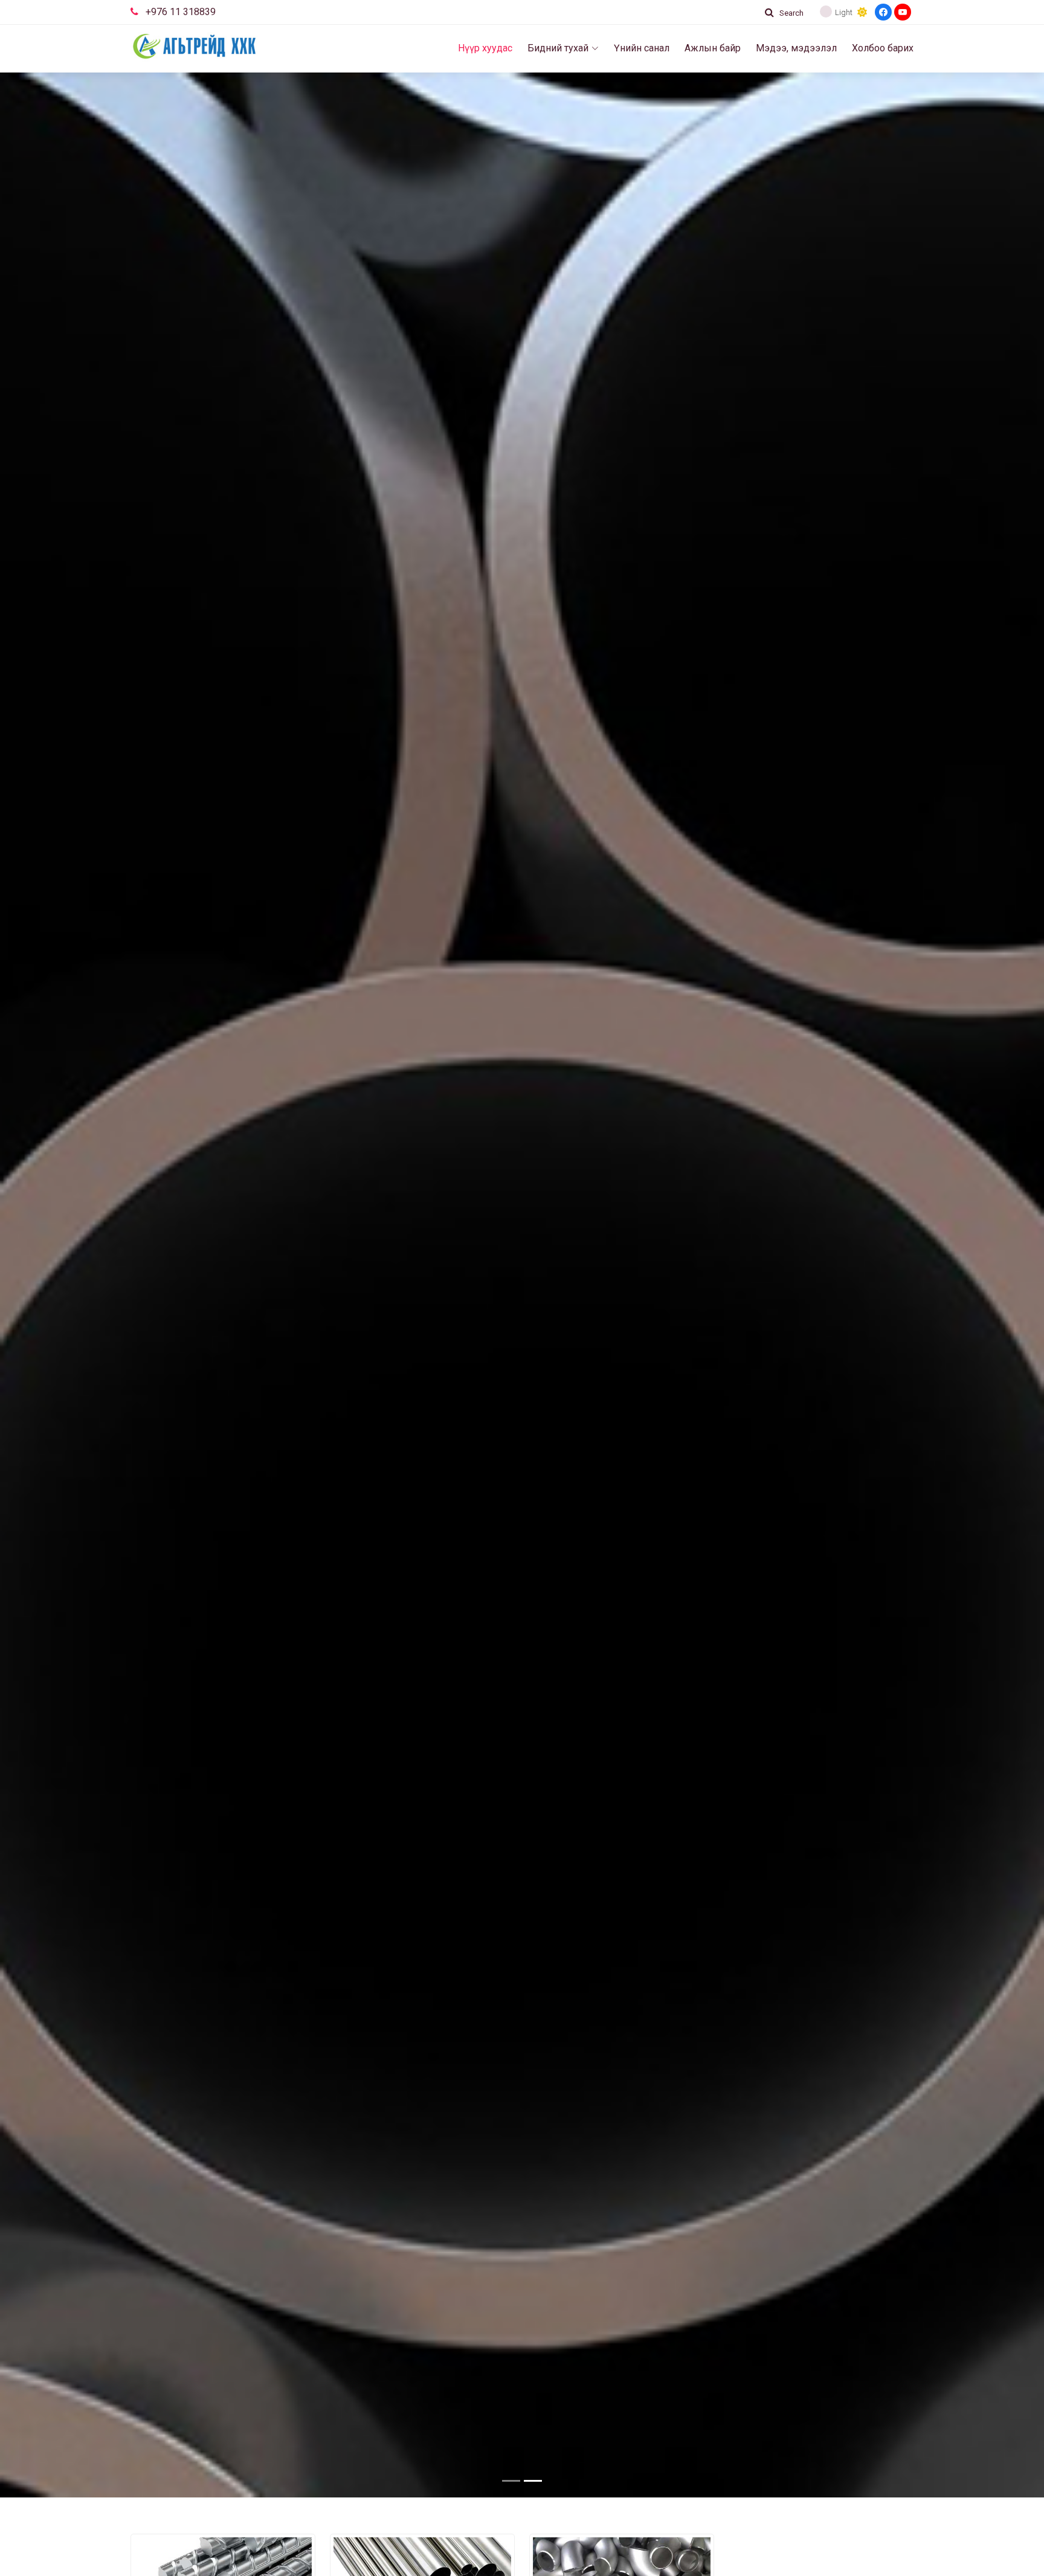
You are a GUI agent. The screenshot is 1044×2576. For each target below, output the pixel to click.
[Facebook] (883, 12)
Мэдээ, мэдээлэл (796, 48)
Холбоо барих (883, 48)
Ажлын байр (713, 48)
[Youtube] (903, 12)
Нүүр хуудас (485, 48)
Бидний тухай (558, 48)
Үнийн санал (642, 48)
